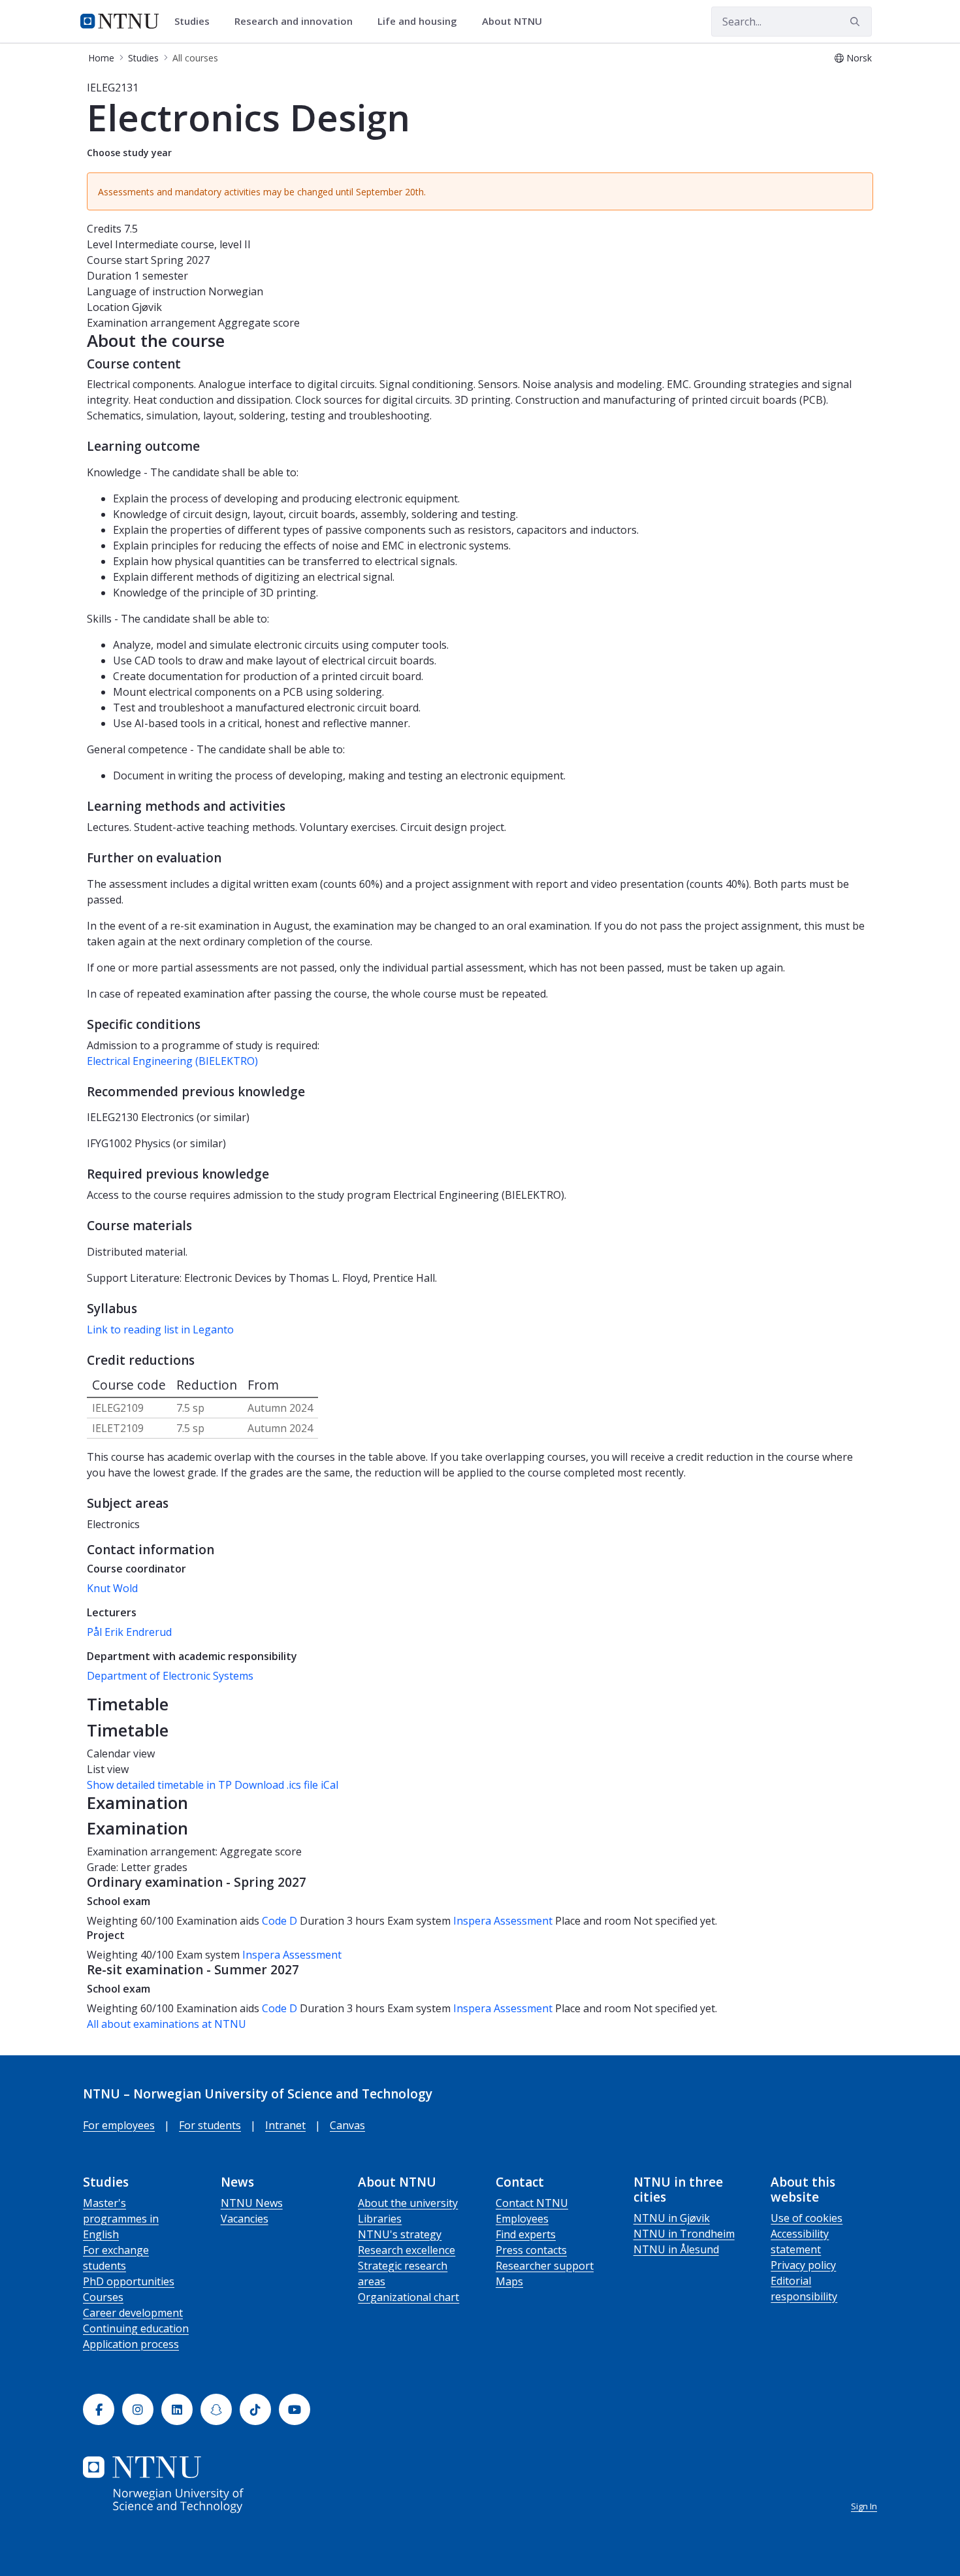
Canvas (347, 2125)
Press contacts (531, 2250)
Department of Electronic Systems (170, 1676)
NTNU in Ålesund (676, 2249)
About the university (408, 2203)
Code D (280, 1921)
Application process (131, 2344)
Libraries (380, 2219)
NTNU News (252, 2203)
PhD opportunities (129, 2281)
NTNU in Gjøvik (672, 2218)
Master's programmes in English (121, 2219)
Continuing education (136, 2328)
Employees (522, 2219)
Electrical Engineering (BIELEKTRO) (172, 1061)
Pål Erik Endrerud (129, 1632)
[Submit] (857, 22)
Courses (103, 2297)
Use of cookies (807, 2218)
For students (210, 2125)
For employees (119, 2125)
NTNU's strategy (400, 2234)
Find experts (526, 2234)
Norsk (859, 58)
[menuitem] (197, 22)
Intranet (285, 2125)
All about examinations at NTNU (167, 2024)
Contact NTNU (532, 2203)
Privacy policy (803, 2265)
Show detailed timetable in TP (159, 1785)
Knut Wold (112, 1588)
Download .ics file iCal (286, 1785)
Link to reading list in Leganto (160, 1329)
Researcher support (545, 2266)
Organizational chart (408, 2297)
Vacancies (245, 2219)
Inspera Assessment (504, 1921)
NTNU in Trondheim (684, 2234)
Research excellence (407, 2250)
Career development (133, 2313)
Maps (509, 2281)
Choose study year (129, 153)
